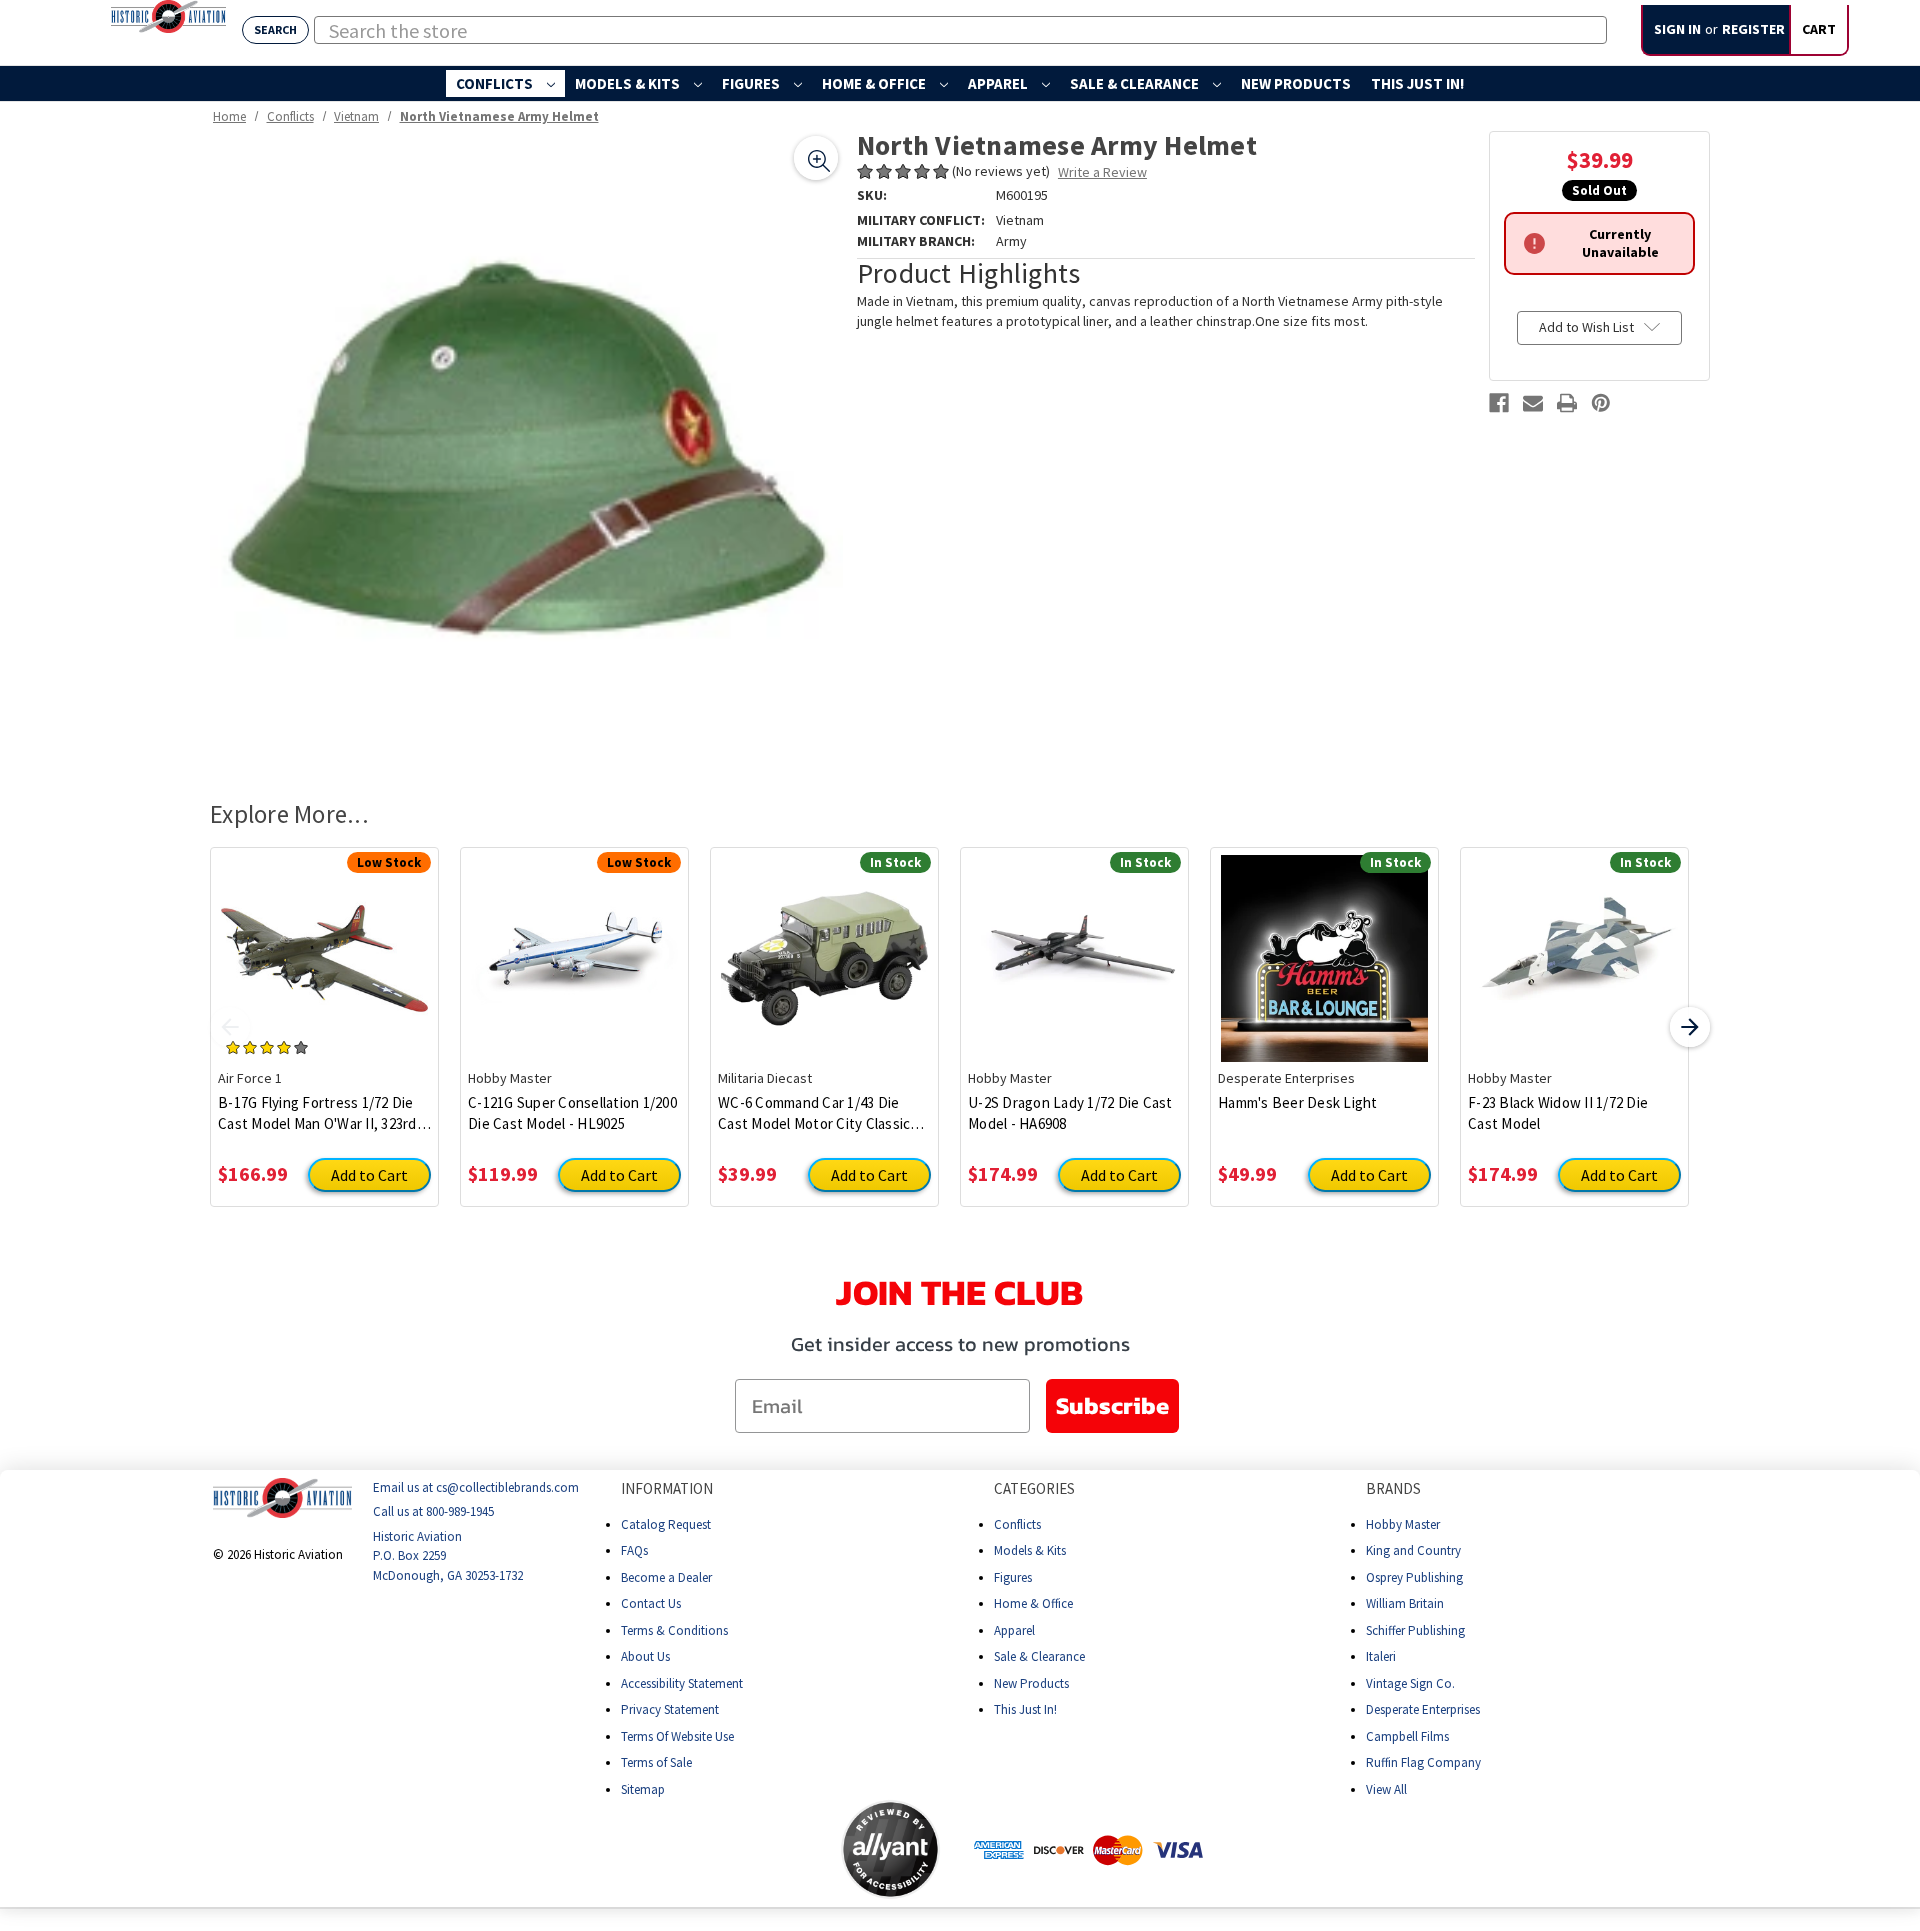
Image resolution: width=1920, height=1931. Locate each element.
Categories (1034, 1488)
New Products (1296, 83)
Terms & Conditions (674, 1630)
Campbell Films (1407, 1736)
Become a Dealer (666, 1577)
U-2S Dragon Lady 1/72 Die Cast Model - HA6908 (1070, 1113)
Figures (752, 83)
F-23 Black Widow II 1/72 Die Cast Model (1558, 1113)
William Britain (1405, 1603)
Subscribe (1112, 1405)
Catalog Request (666, 1524)
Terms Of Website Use (677, 1736)
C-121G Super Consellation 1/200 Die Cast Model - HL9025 (572, 1113)
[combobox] (960, 30)
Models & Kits (629, 83)
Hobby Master (1403, 1524)
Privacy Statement (670, 1709)
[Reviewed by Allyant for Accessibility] (890, 1849)
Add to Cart (369, 1175)
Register (1753, 29)
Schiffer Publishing (1415, 1630)
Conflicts (496, 83)
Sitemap (643, 1789)
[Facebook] (1499, 403)
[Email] (1533, 403)
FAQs (634, 1550)
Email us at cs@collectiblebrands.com (476, 1487)
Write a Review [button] (1102, 172)
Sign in (1677, 29)
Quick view (324, 943)
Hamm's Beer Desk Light (1298, 1102)
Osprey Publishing (1414, 1577)
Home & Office (875, 83)
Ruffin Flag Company (1423, 1762)
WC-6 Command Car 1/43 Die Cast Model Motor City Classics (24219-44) (818, 1113)
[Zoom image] (816, 158)
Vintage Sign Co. (1410, 1683)
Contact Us (651, 1603)
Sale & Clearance (1136, 83)
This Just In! (1417, 83)
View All (1386, 1789)
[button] (762, 1849)
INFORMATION (667, 1488)
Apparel (999, 83)
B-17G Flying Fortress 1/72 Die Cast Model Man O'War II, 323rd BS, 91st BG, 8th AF (317, 1113)
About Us (645, 1656)
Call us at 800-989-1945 (433, 1511)
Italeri (1381, 1656)
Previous (230, 1027)
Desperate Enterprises (1423, 1709)
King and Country (1413, 1550)
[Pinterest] (1601, 403)
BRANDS (1393, 1488)
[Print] (1567, 403)
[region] (526, 447)
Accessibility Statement (682, 1683)
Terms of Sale (656, 1762)
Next (1690, 1027)
